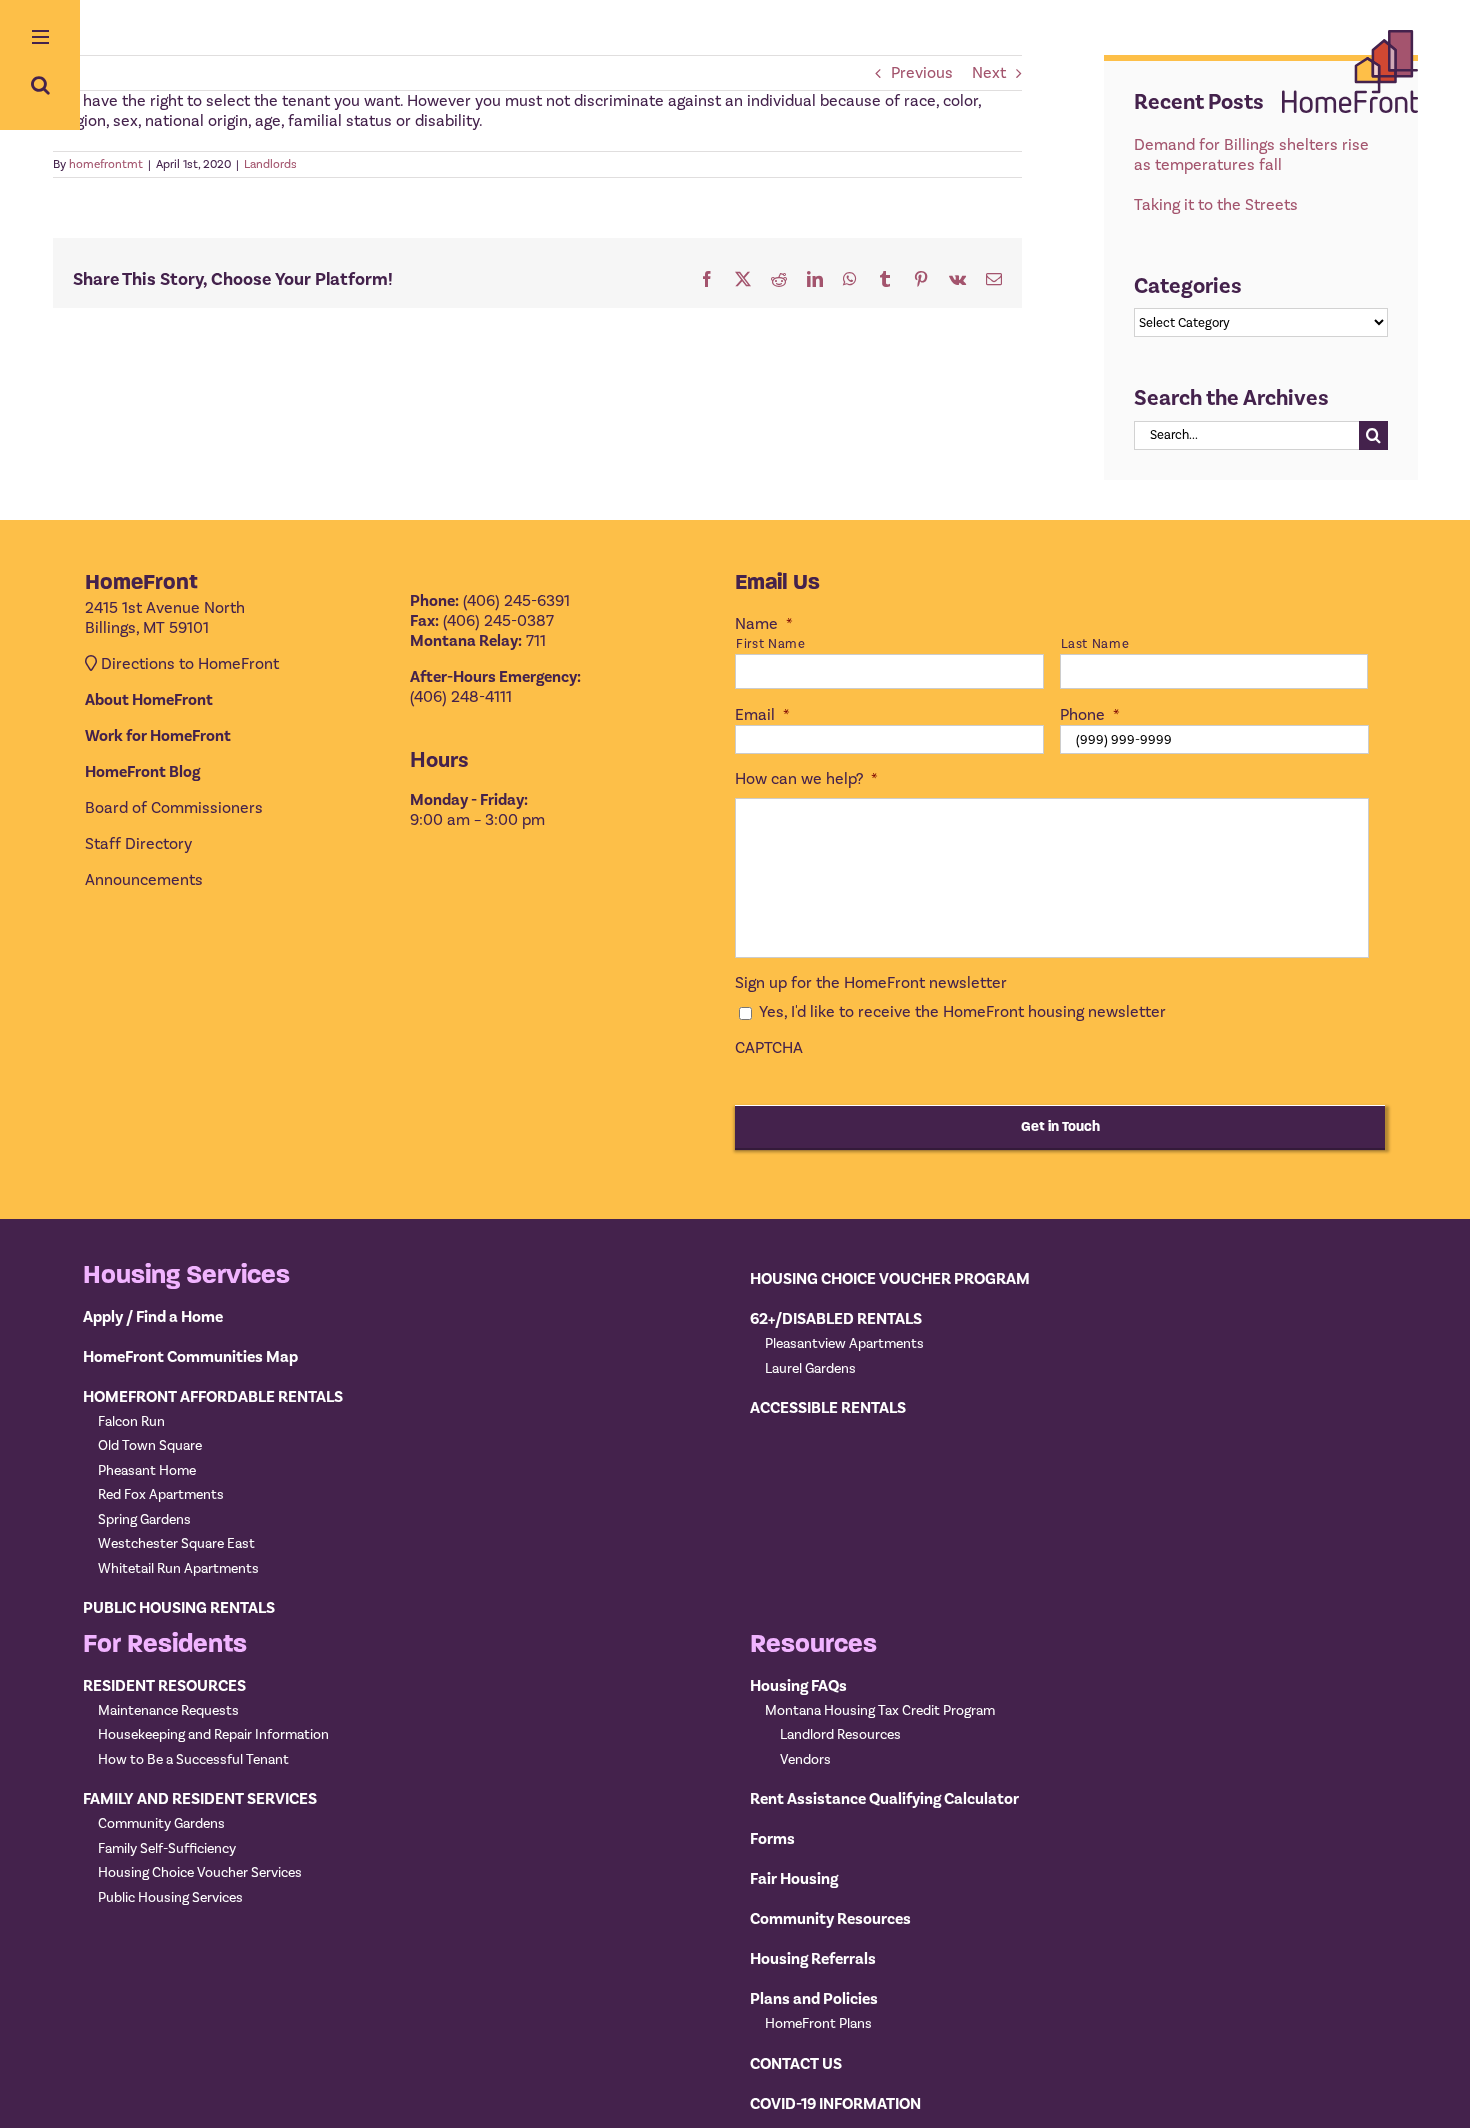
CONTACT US (796, 2064)
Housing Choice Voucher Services (200, 1873)
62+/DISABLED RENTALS (836, 1319)
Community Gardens (161, 1824)
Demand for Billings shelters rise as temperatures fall (1251, 155)
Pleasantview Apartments (844, 1344)
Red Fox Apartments (161, 1495)
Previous (922, 73)
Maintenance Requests (168, 1711)
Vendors (805, 1760)
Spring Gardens (144, 1520)
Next (989, 73)
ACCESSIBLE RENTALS (828, 1408)
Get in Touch (1060, 1126)
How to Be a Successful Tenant (193, 1760)
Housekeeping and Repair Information (213, 1735)
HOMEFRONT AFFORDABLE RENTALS (213, 1397)
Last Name (1095, 644)
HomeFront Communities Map (190, 1357)
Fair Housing (794, 1879)
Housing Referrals (813, 1959)
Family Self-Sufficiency (167, 1849)
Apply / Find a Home (153, 1317)
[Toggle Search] (40, 85)
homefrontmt (106, 164)
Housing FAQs (798, 1686)
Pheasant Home (147, 1471)
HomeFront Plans (818, 2024)
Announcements (144, 880)
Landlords (270, 164)
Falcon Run (131, 1422)
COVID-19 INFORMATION (835, 2104)
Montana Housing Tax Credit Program (880, 1711)
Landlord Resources (840, 1735)
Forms (772, 1839)
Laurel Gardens (810, 1369)
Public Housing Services (170, 1898)
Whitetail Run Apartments (178, 1569)
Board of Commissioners (174, 808)
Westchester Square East (176, 1544)
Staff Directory (138, 844)
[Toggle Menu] (40, 39)
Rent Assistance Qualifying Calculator (884, 1799)
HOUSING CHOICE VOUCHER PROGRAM (890, 1279)
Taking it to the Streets (1216, 205)
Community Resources (830, 1919)
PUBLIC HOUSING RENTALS (179, 1608)
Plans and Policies (814, 1999)
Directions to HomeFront (190, 664)
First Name (771, 644)
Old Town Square (150, 1446)
